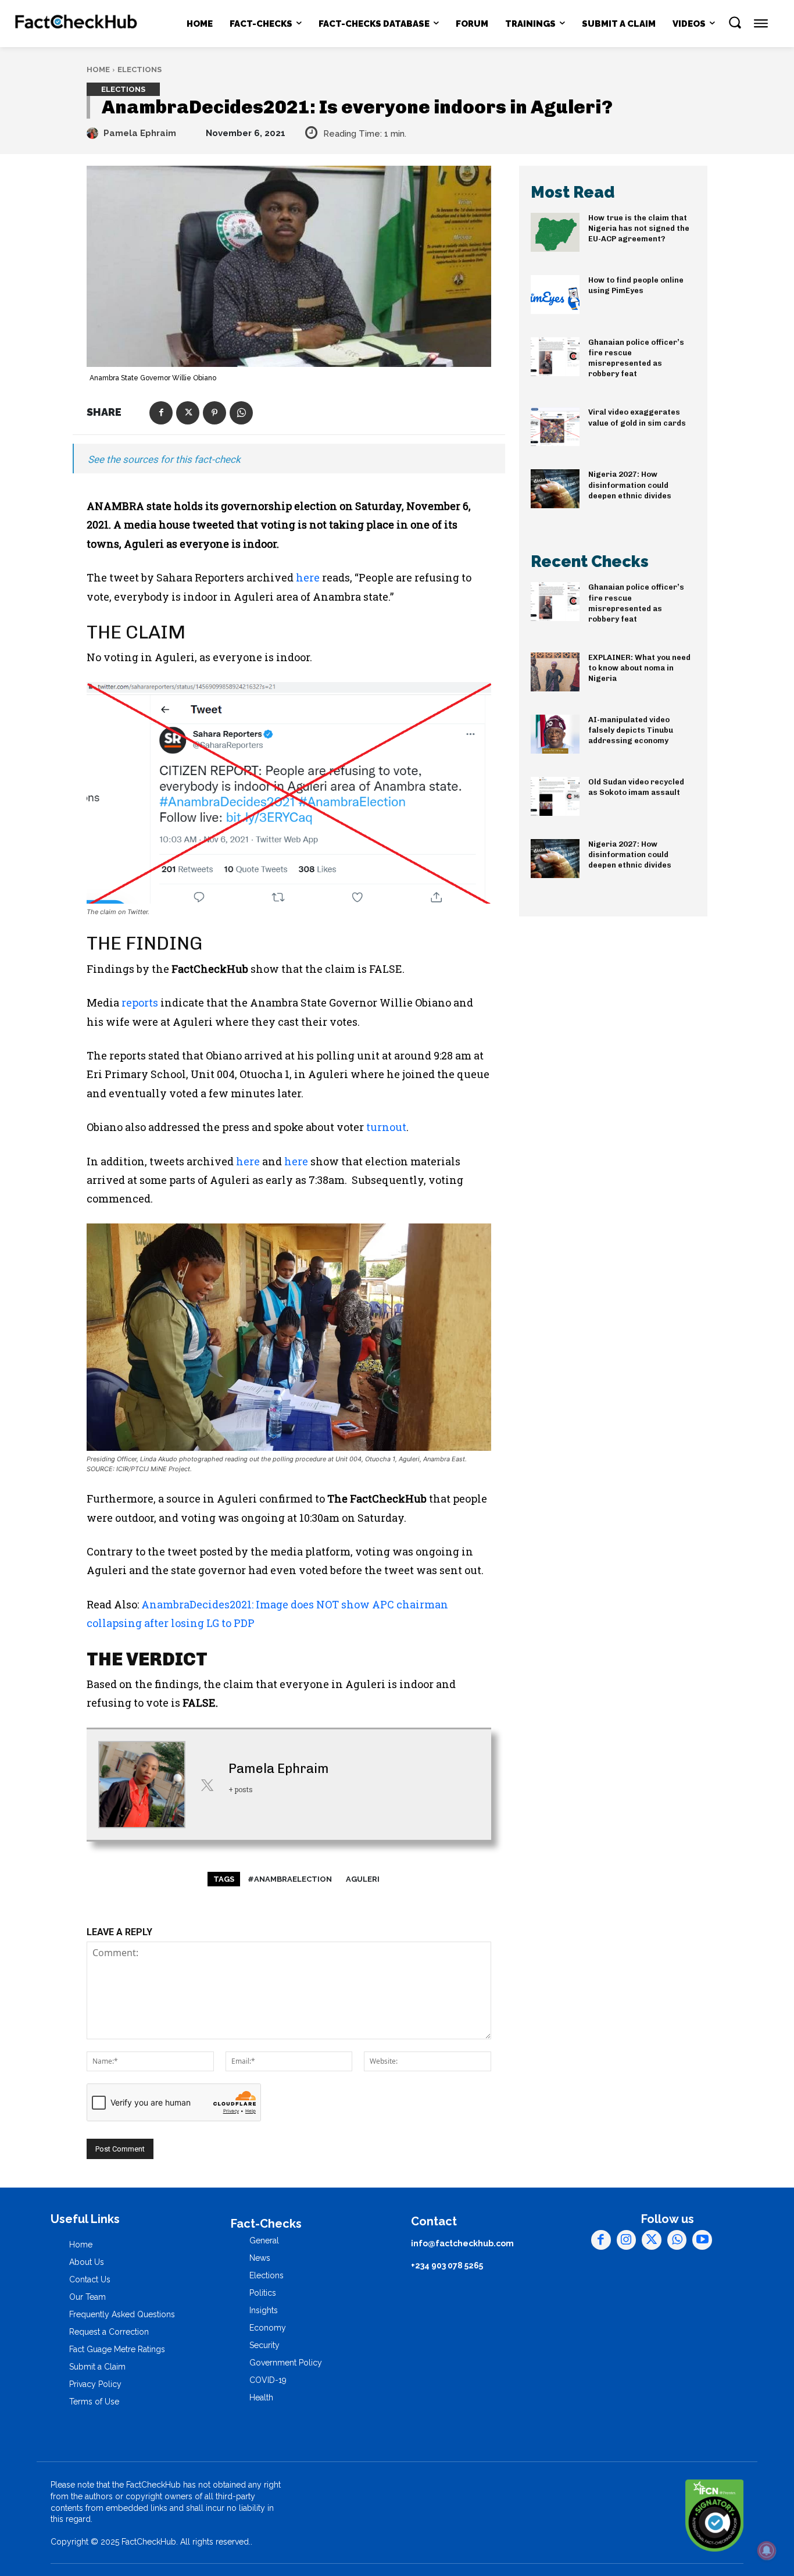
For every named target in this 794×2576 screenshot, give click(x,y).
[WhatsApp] (241, 413)
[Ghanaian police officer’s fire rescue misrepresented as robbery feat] (555, 357)
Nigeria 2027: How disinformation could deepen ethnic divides (630, 485)
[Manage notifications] (767, 2550)
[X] (188, 413)
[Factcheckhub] (77, 24)
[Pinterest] (214, 413)
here (308, 577)
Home (98, 69)
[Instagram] (627, 2240)
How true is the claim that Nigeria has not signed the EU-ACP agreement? (639, 228)
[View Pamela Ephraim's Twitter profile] (207, 1785)
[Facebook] (161, 413)
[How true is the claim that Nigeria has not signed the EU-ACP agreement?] (555, 232)
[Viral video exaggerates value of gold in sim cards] (555, 427)
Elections (140, 69)
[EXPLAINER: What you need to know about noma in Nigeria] (555, 672)
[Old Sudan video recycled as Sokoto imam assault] (555, 796)
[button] (735, 22)
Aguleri (363, 1879)
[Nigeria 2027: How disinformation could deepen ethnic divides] (555, 489)
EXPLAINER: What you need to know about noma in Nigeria (639, 668)
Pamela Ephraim (140, 133)
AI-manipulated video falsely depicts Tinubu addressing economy (631, 730)
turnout (386, 1127)
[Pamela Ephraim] (94, 133)
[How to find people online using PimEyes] (555, 295)
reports (140, 1002)
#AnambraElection (290, 1879)
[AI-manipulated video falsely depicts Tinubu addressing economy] (555, 734)
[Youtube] (702, 2240)
